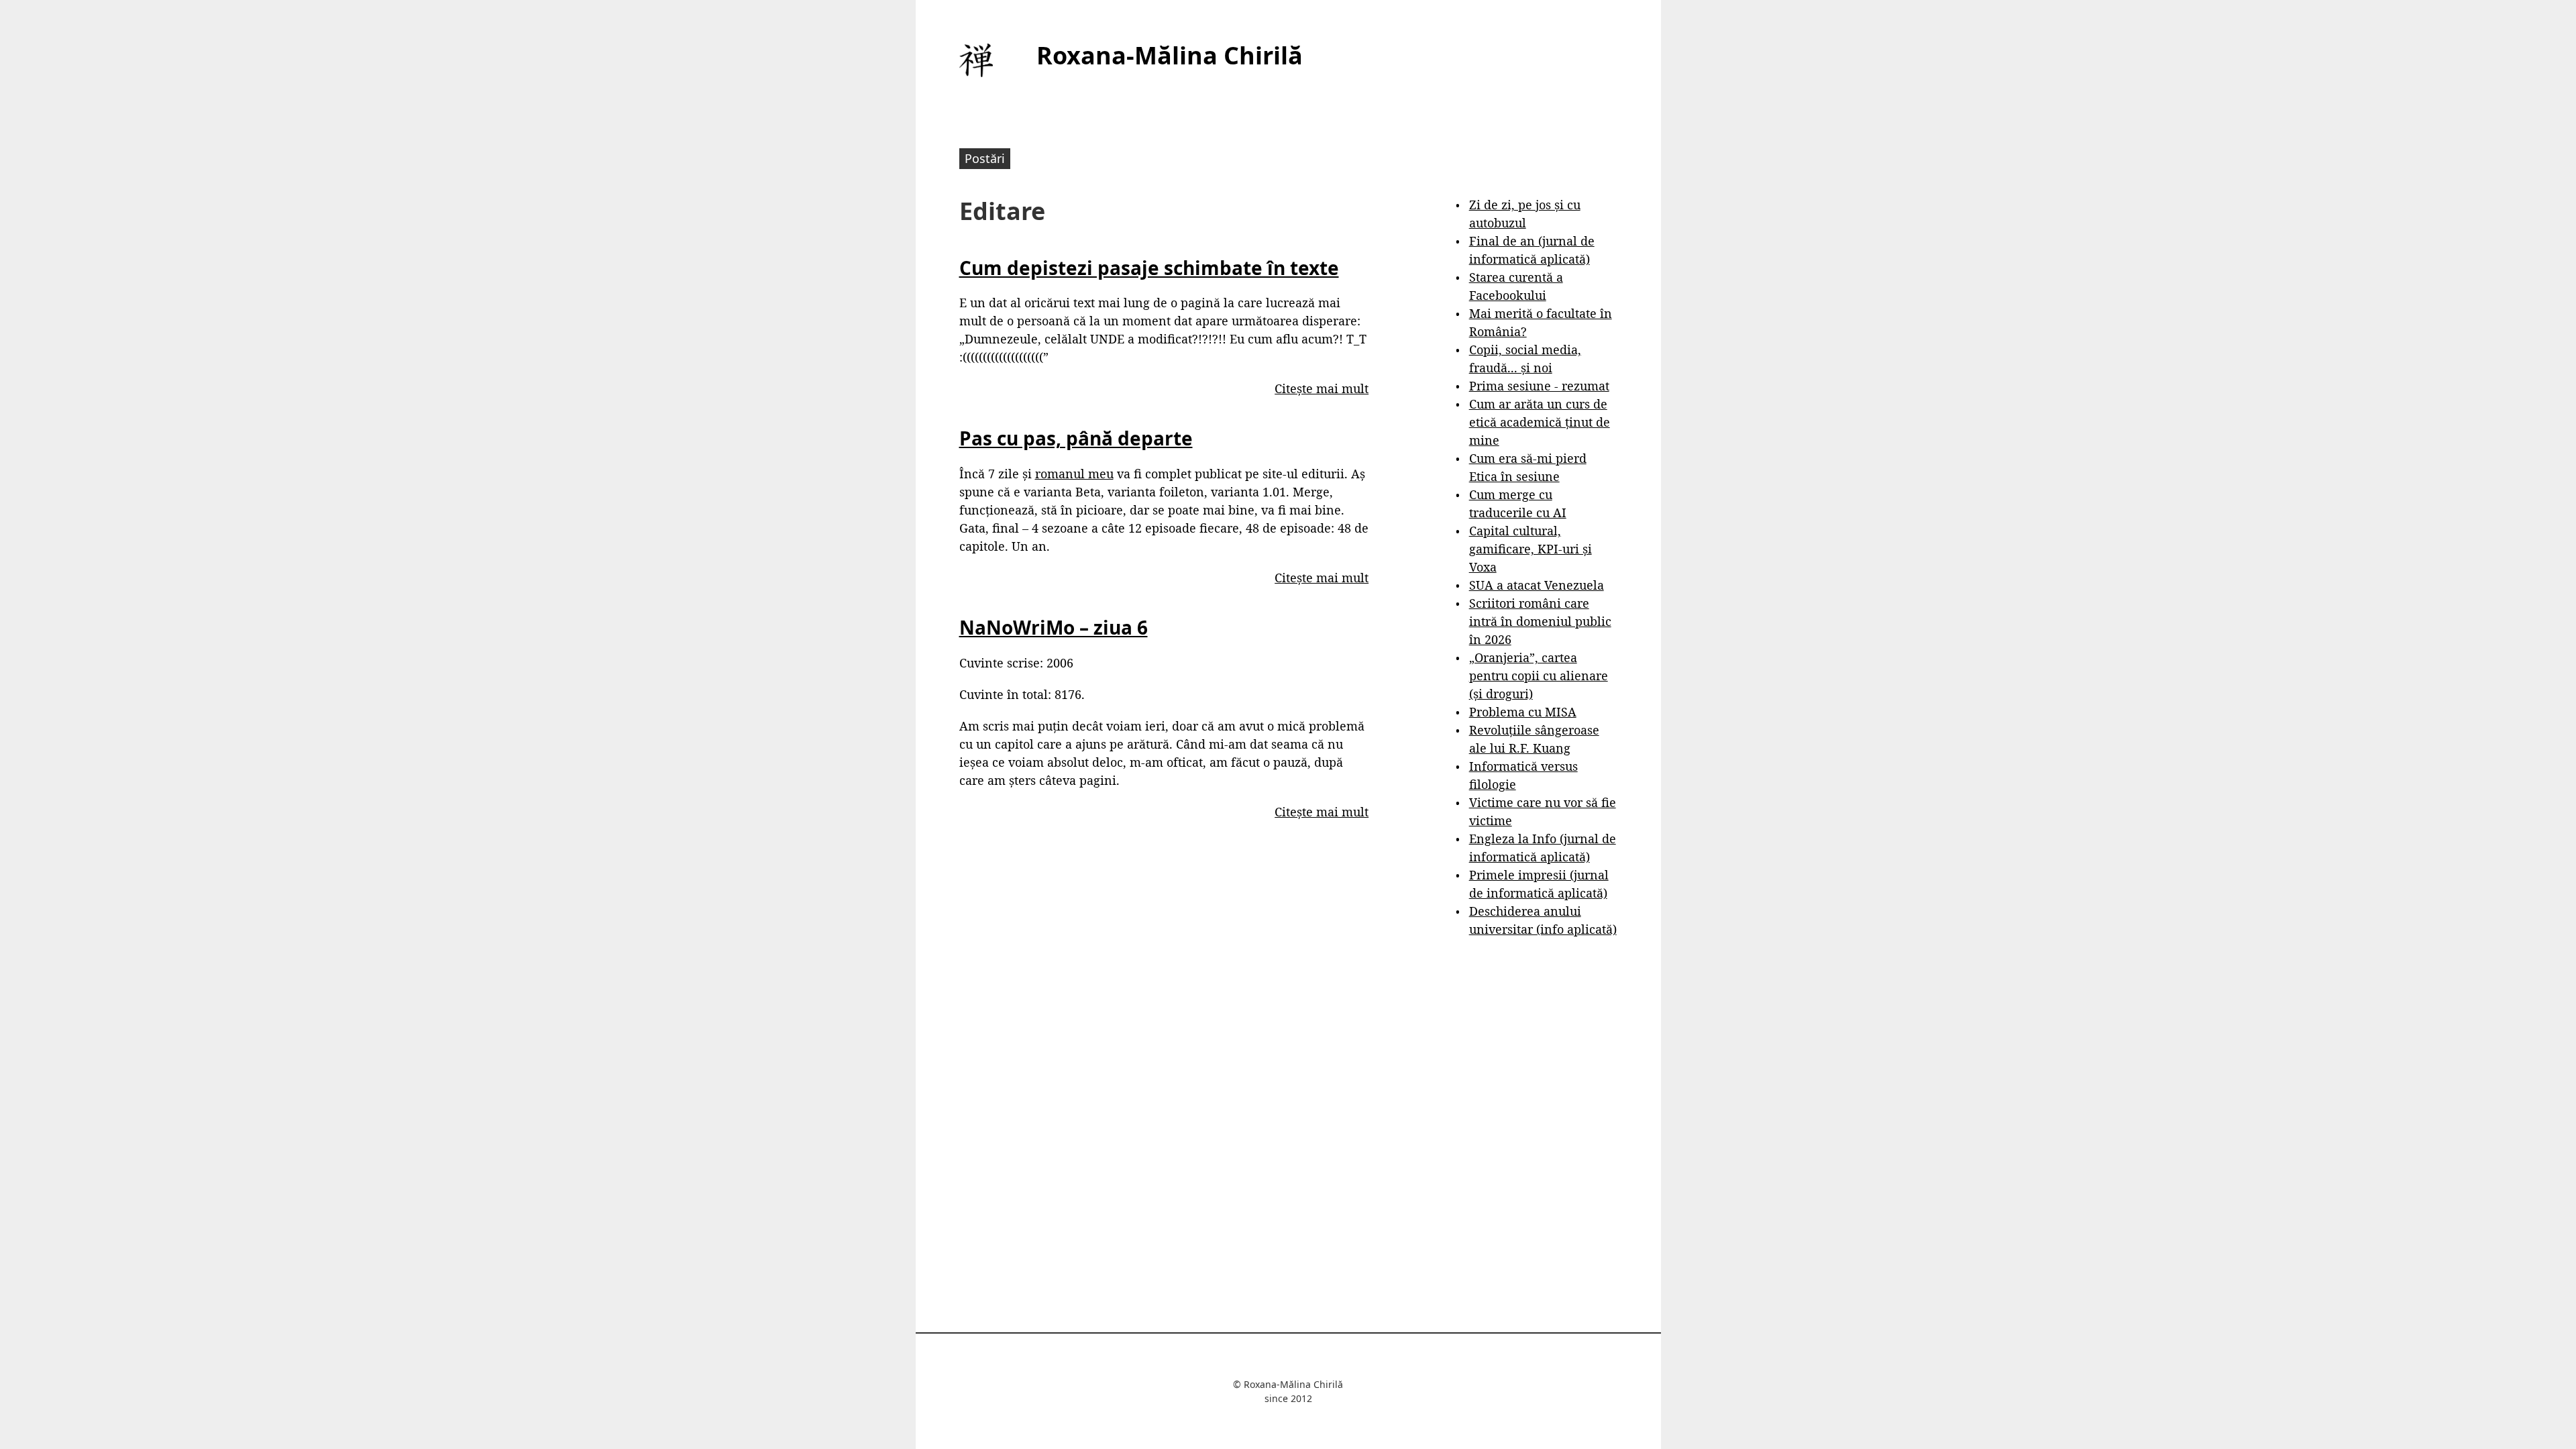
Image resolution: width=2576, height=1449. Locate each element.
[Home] (976, 60)
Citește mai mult (1322, 388)
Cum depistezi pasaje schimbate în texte (1149, 268)
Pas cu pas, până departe (1076, 438)
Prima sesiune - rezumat (1539, 386)
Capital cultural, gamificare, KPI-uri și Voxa (1531, 549)
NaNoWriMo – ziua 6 (1054, 627)
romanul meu (1074, 474)
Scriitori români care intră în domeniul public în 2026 (1540, 621)
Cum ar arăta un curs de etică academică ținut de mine (1540, 422)
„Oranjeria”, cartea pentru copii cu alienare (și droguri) (1539, 676)
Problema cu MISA (1523, 712)
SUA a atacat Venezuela (1537, 585)
